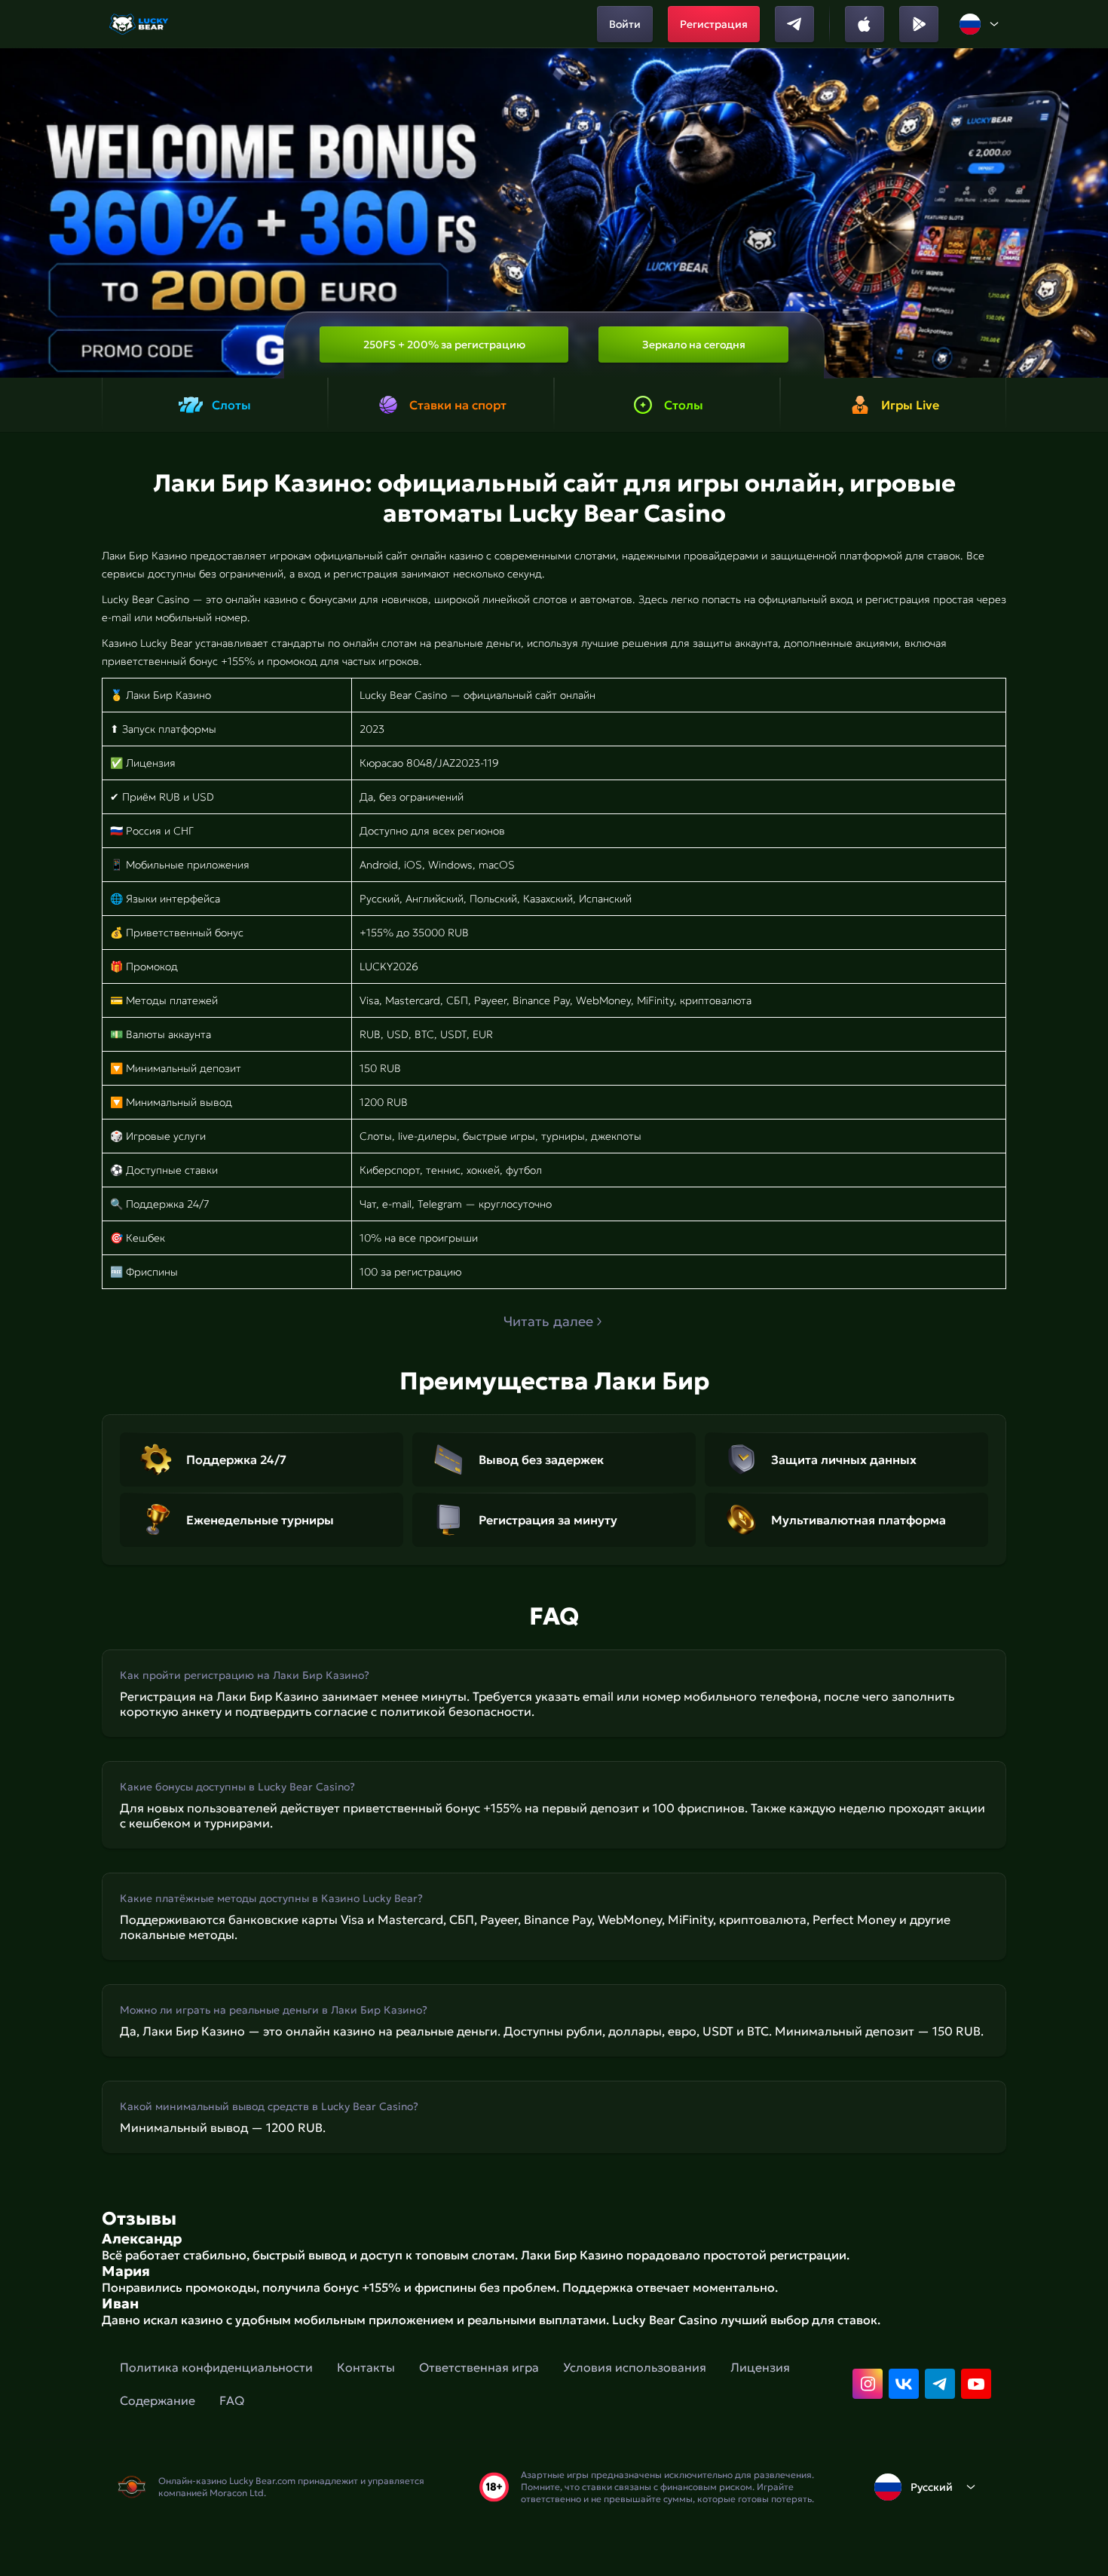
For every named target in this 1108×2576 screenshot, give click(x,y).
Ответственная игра (479, 2367)
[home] (140, 24)
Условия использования (635, 2367)
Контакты (366, 2367)
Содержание (158, 2400)
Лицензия (760, 2367)
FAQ (232, 2400)
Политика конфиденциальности (216, 2367)
